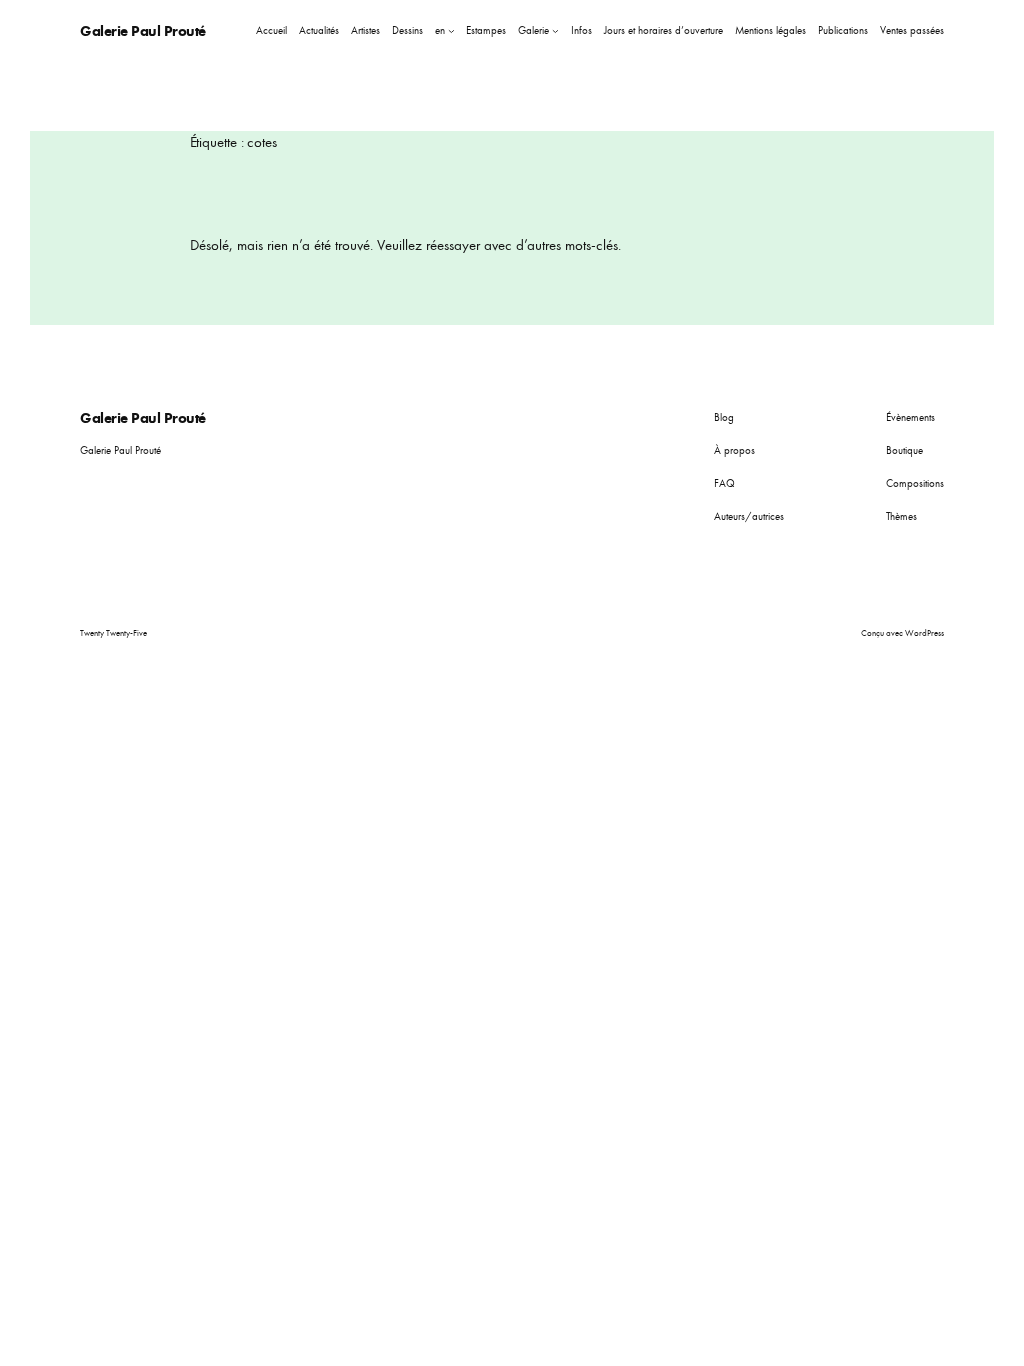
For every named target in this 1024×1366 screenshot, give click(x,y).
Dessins (407, 30)
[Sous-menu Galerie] (555, 30)
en (440, 30)
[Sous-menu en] (451, 30)
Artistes (365, 30)
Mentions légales (770, 30)
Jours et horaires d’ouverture (663, 30)
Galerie (533, 30)
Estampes (486, 30)
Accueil (271, 30)
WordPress (924, 633)
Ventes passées (912, 30)
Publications (843, 30)
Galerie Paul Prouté (143, 30)
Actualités (319, 30)
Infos (581, 30)
